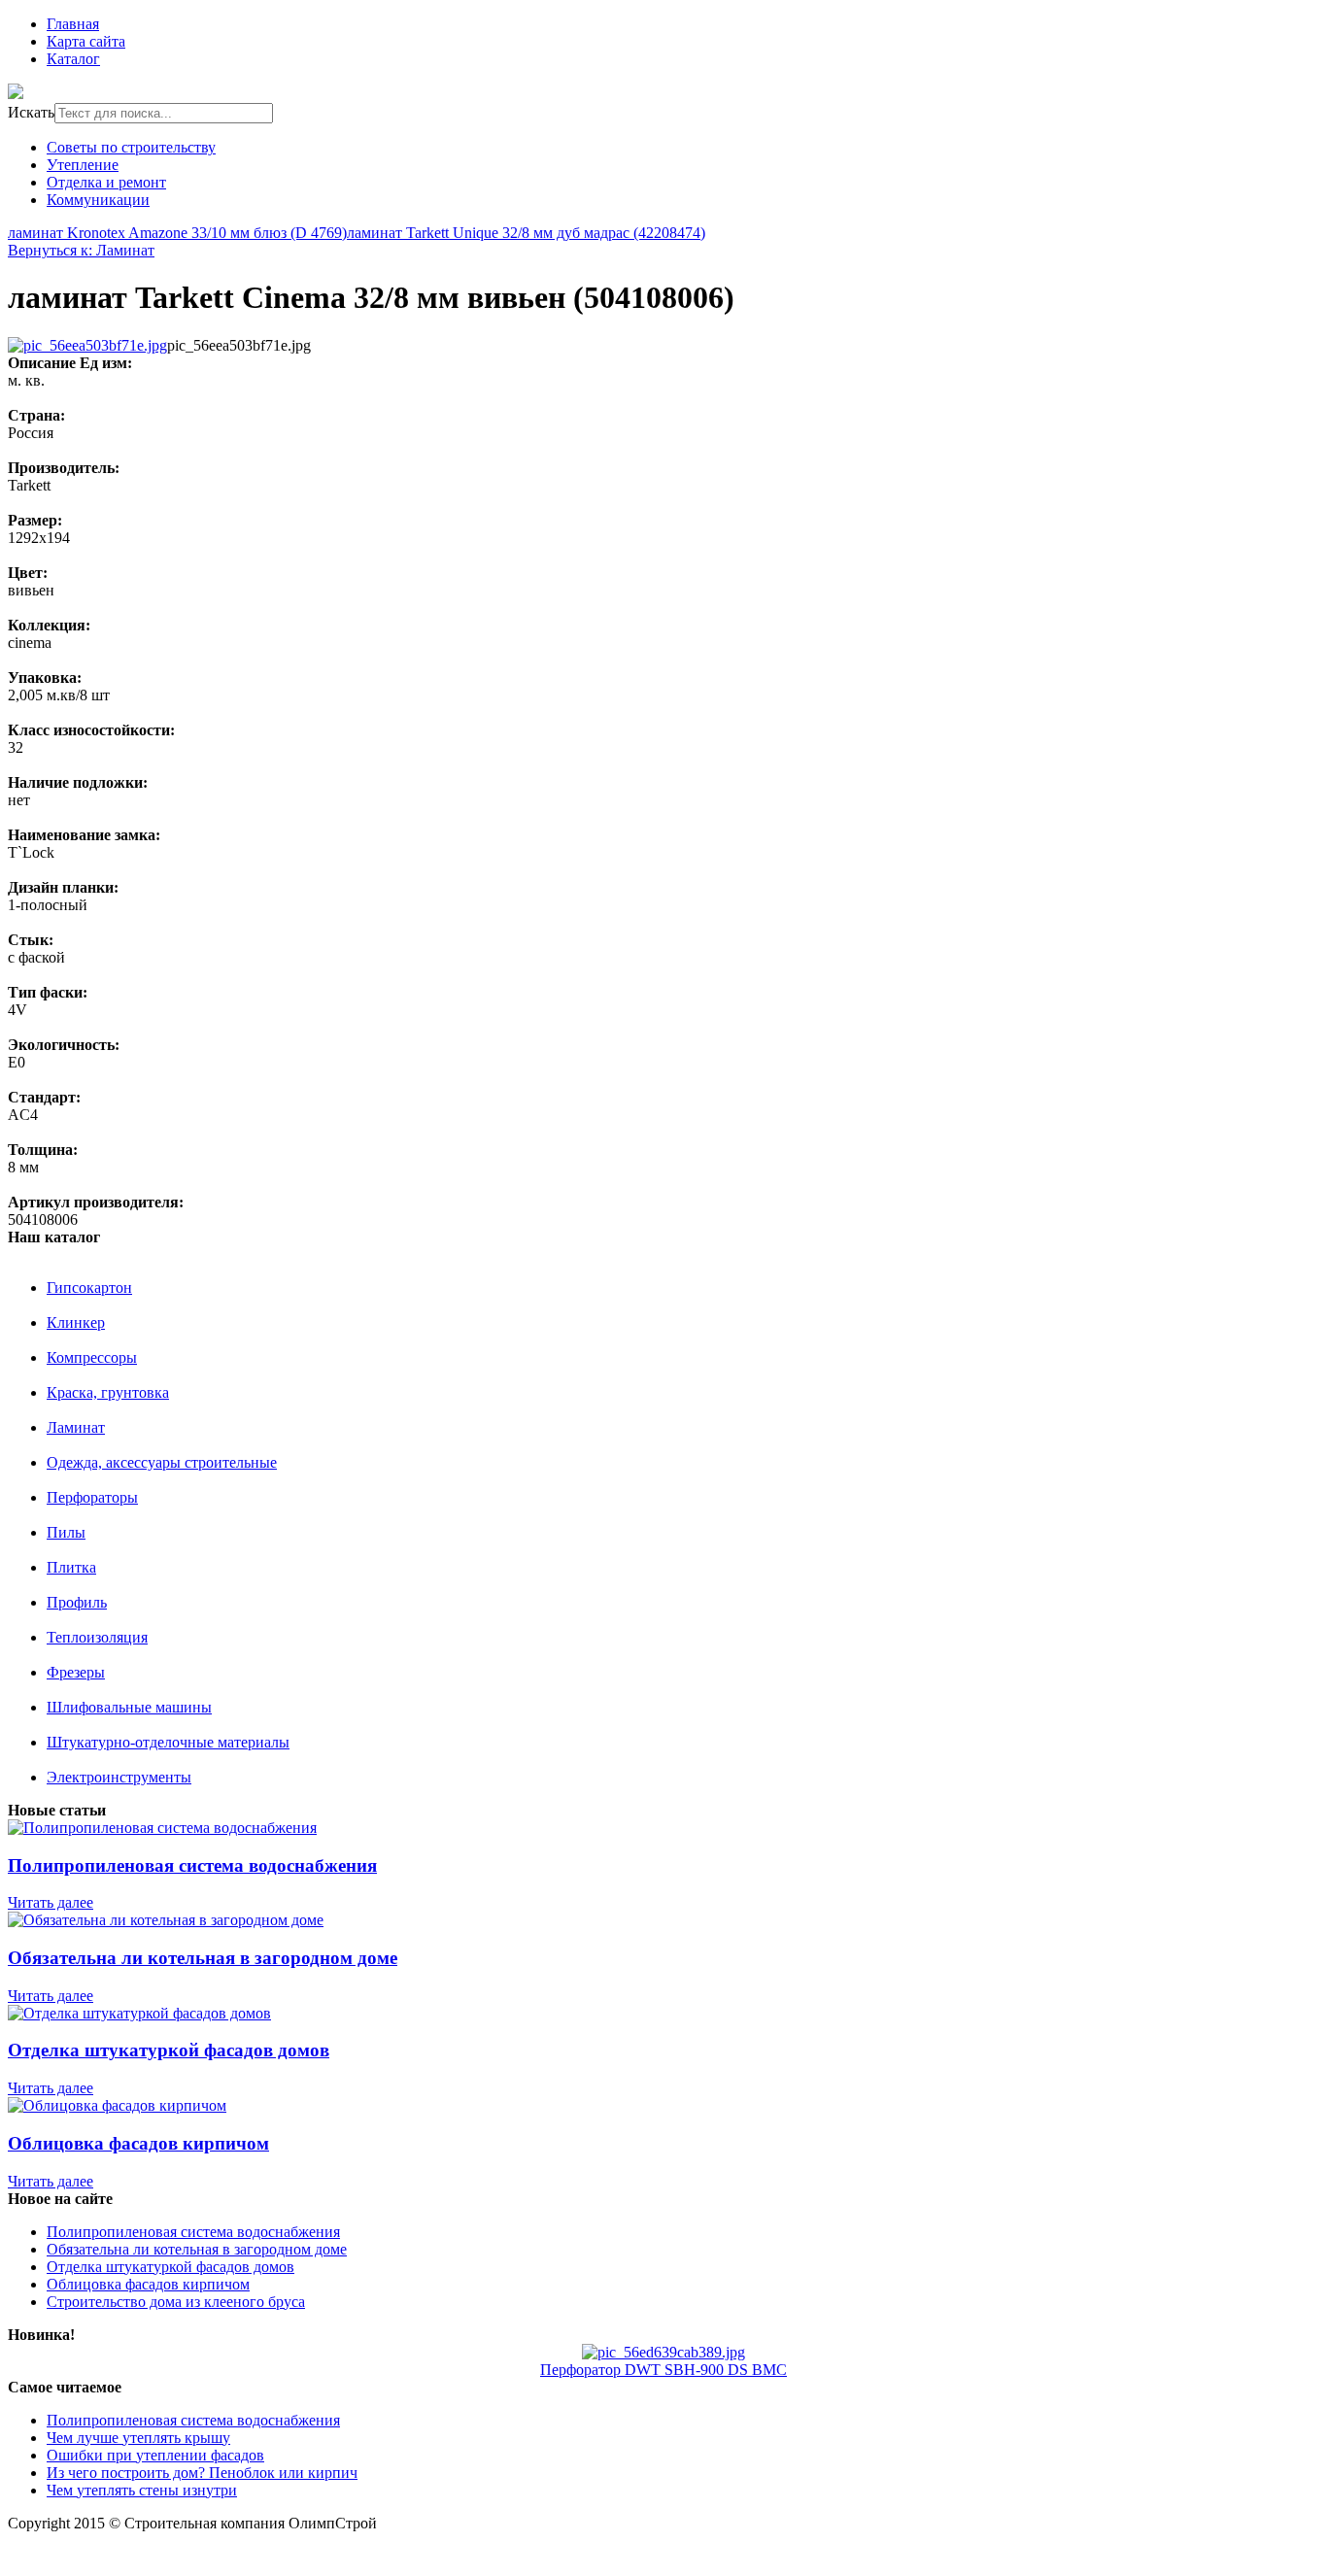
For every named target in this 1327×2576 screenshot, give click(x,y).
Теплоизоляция (97, 1637)
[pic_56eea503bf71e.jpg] (87, 345)
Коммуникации (98, 200)
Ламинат (76, 1427)
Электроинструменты (119, 1777)
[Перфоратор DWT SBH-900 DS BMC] (663, 2352)
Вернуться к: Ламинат (81, 250)
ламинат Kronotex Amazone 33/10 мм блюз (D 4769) (177, 233)
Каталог (73, 59)
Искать (31, 112)
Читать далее (51, 1902)
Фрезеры (76, 1672)
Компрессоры (92, 1357)
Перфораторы (92, 1497)
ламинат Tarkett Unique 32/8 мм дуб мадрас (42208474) (526, 233)
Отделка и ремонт (106, 182)
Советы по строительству (131, 147)
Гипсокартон (89, 1288)
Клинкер (76, 1322)
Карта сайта (86, 41)
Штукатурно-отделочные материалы (168, 1742)
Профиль (77, 1602)
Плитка (71, 1567)
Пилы (66, 1532)
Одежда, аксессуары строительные (162, 1462)
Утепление (83, 165)
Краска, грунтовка (108, 1392)
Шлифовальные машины (129, 1707)
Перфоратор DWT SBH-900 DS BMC (663, 2370)
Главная (73, 24)
